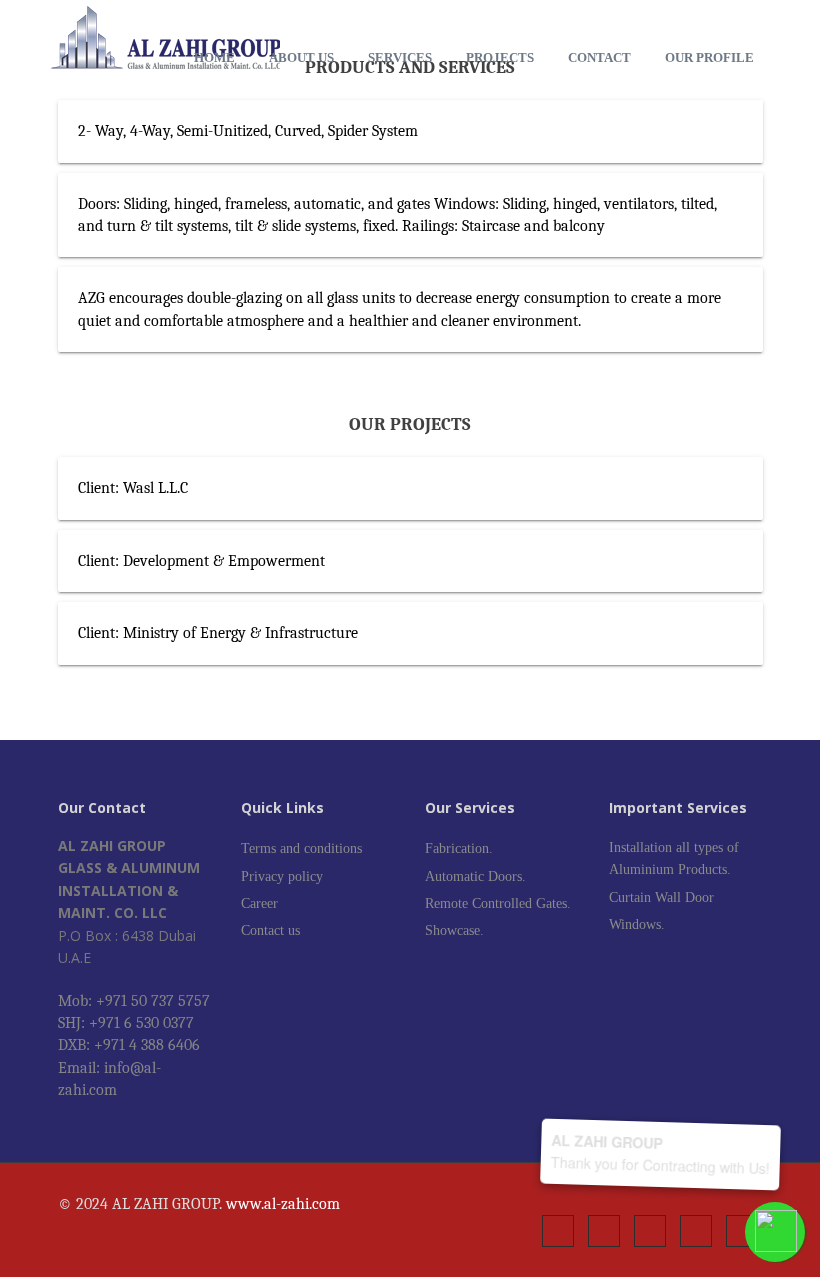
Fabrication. (459, 848)
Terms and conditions (301, 848)
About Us (301, 57)
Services (400, 57)
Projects (500, 57)
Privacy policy (282, 876)
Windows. (637, 924)
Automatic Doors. (475, 876)
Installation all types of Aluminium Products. (674, 858)
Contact (599, 57)
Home (214, 57)
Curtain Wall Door (661, 897)
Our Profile (709, 57)
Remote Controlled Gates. (498, 903)
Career (259, 903)
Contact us (270, 930)
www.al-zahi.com (283, 1204)
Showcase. (454, 930)
